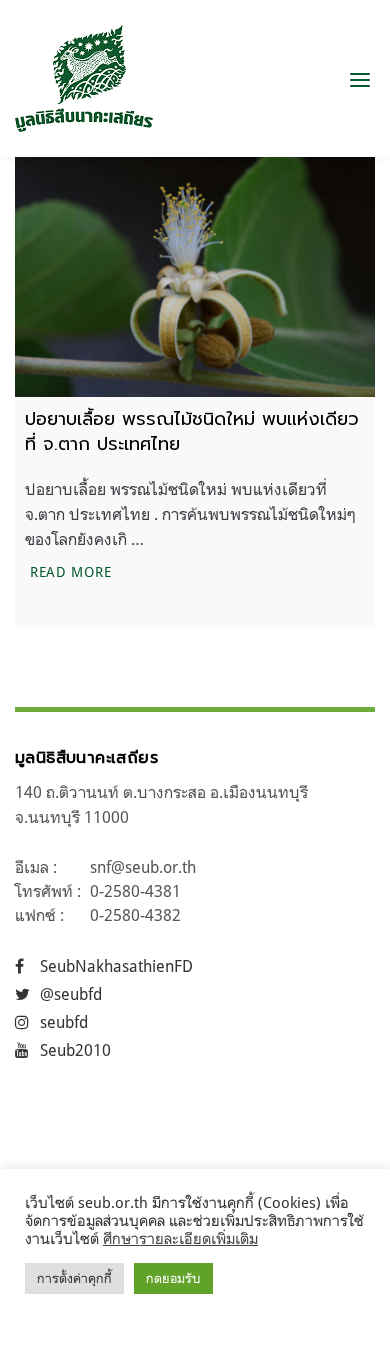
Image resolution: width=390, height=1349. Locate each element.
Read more (73, 571)
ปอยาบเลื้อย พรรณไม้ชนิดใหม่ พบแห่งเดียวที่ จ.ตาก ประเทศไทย (192, 431)
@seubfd (71, 994)
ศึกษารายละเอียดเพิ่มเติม (180, 1238)
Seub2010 (75, 1050)
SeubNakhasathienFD (116, 966)
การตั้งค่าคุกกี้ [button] (74, 1278)
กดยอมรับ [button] (173, 1278)
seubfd (64, 1022)
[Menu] (360, 79)
